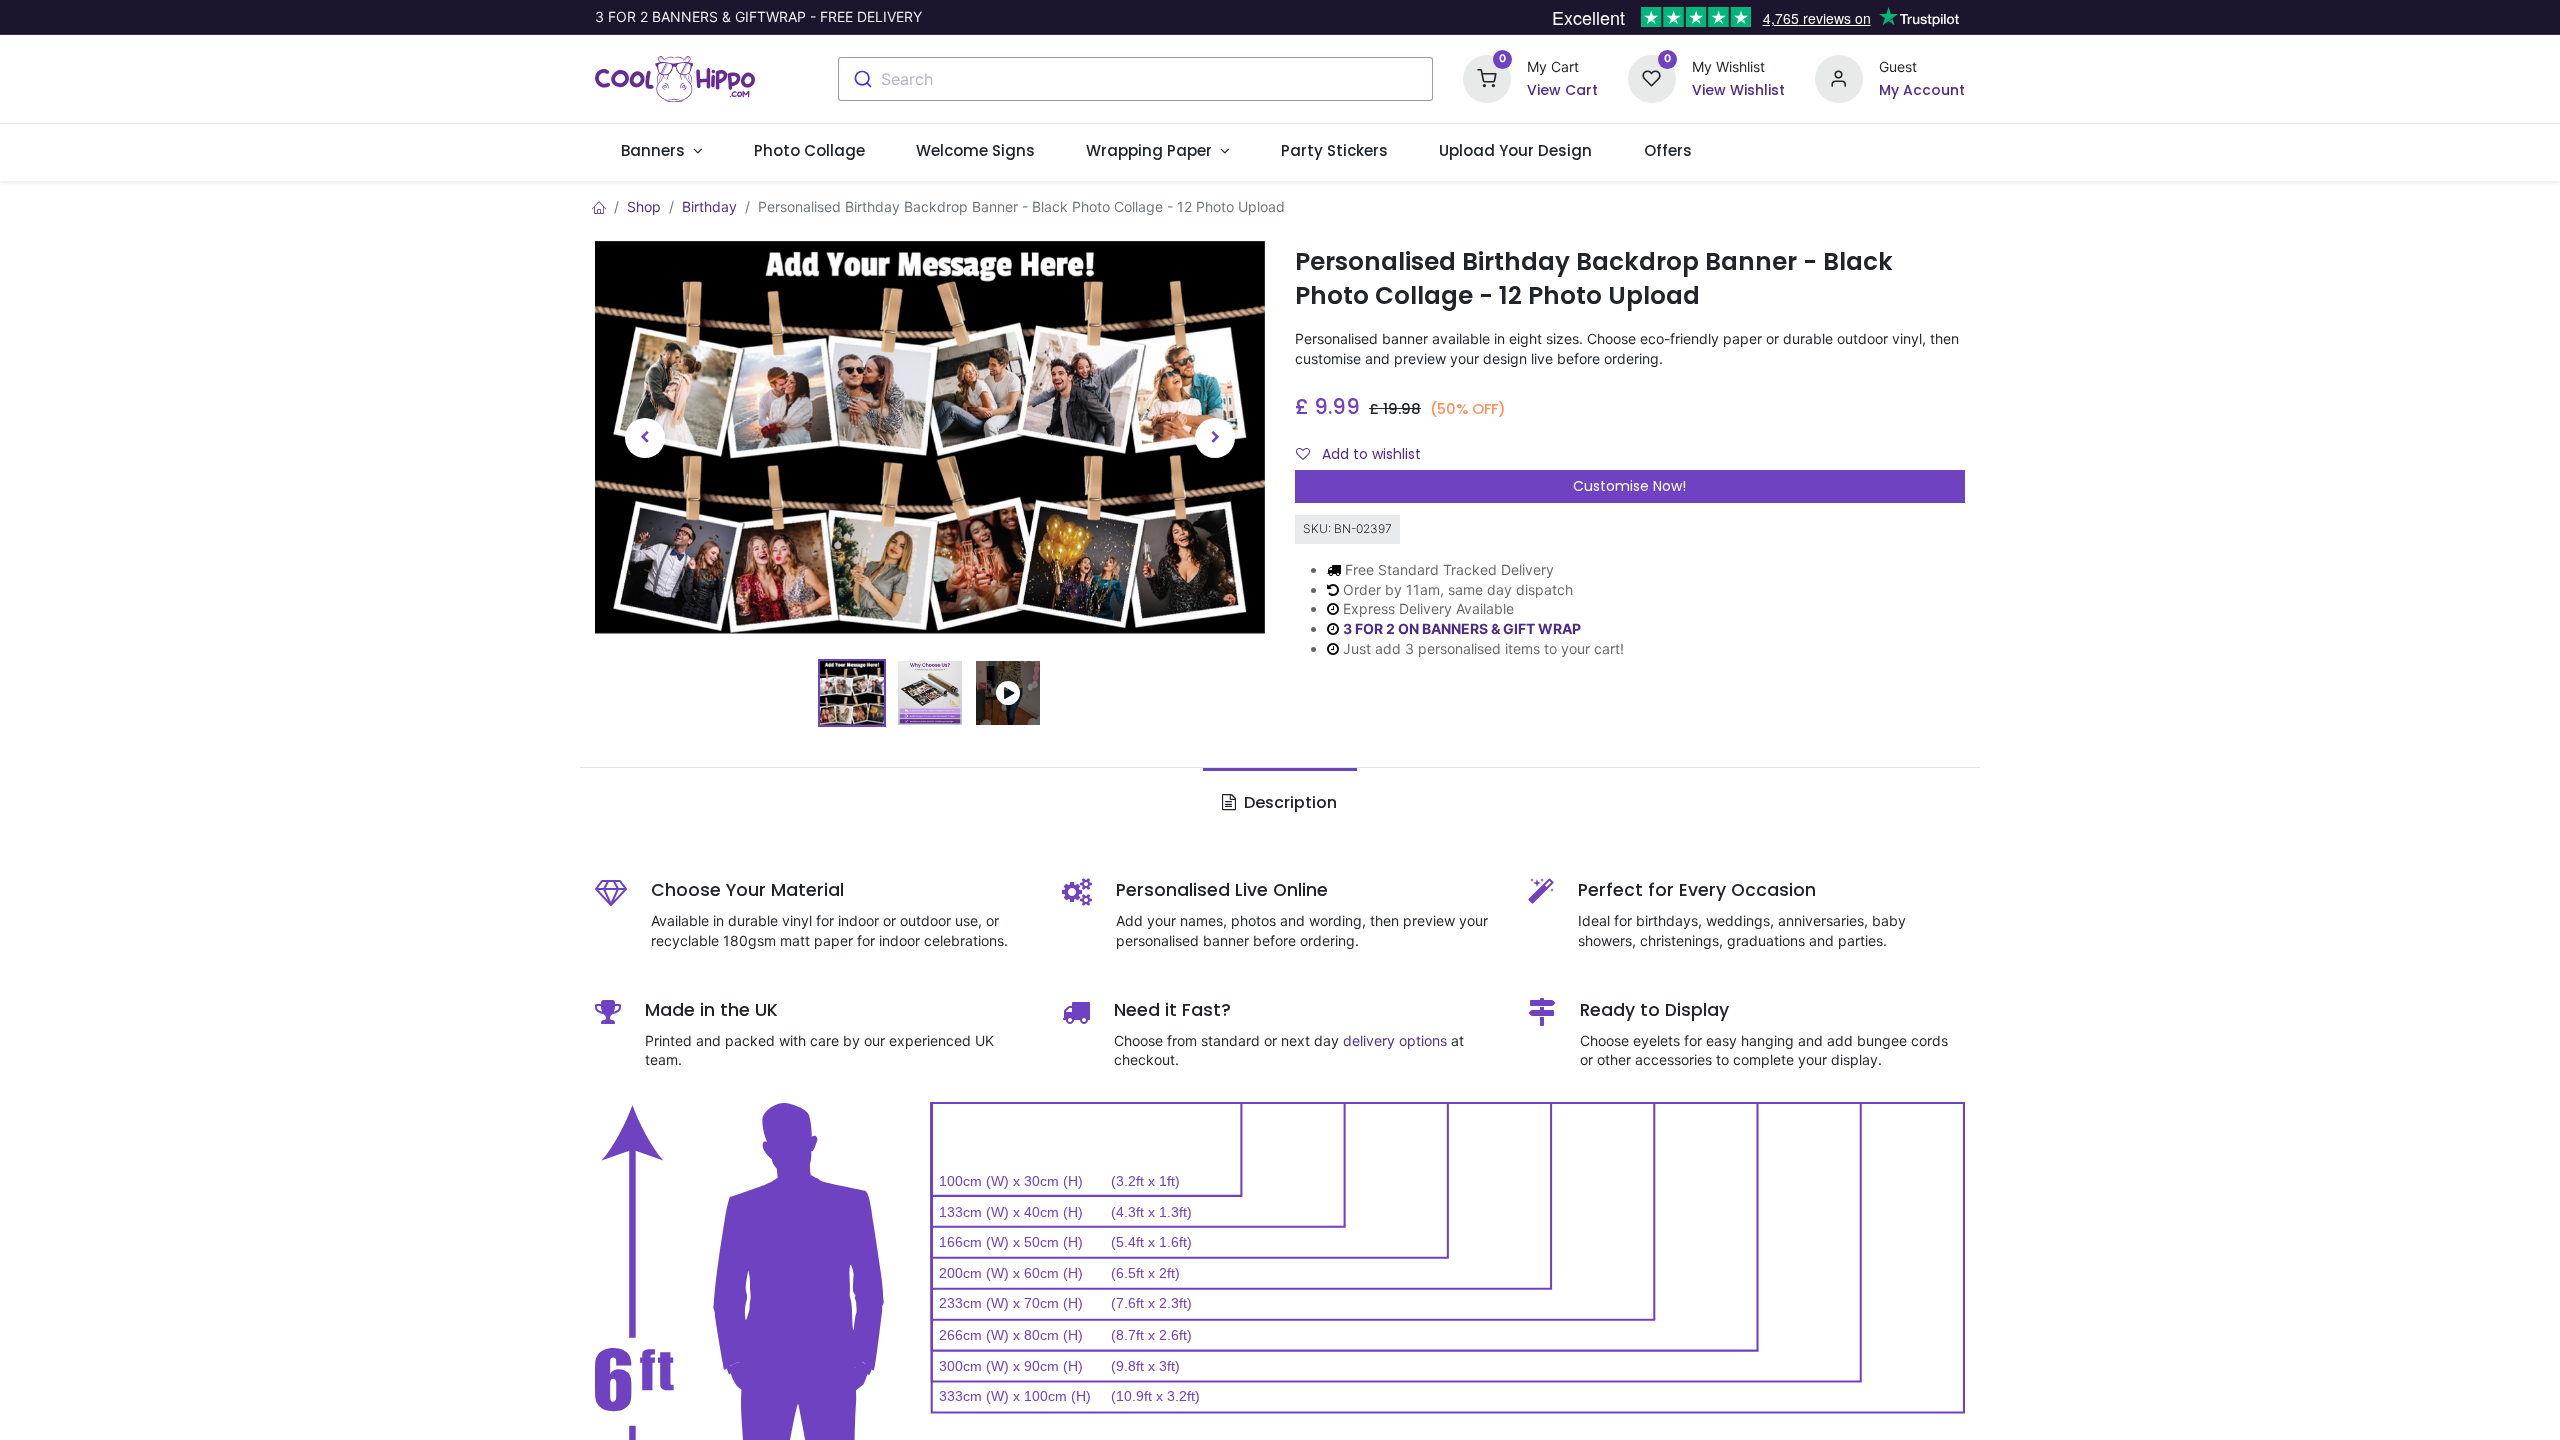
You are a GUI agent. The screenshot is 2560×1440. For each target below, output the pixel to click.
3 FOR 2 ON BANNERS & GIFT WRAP (1462, 628)
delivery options (1395, 1040)
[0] (1487, 77)
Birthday (709, 206)
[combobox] (1135, 79)
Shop (644, 206)
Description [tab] (1288, 802)
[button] (645, 438)
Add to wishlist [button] (1369, 454)
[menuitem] (809, 150)
